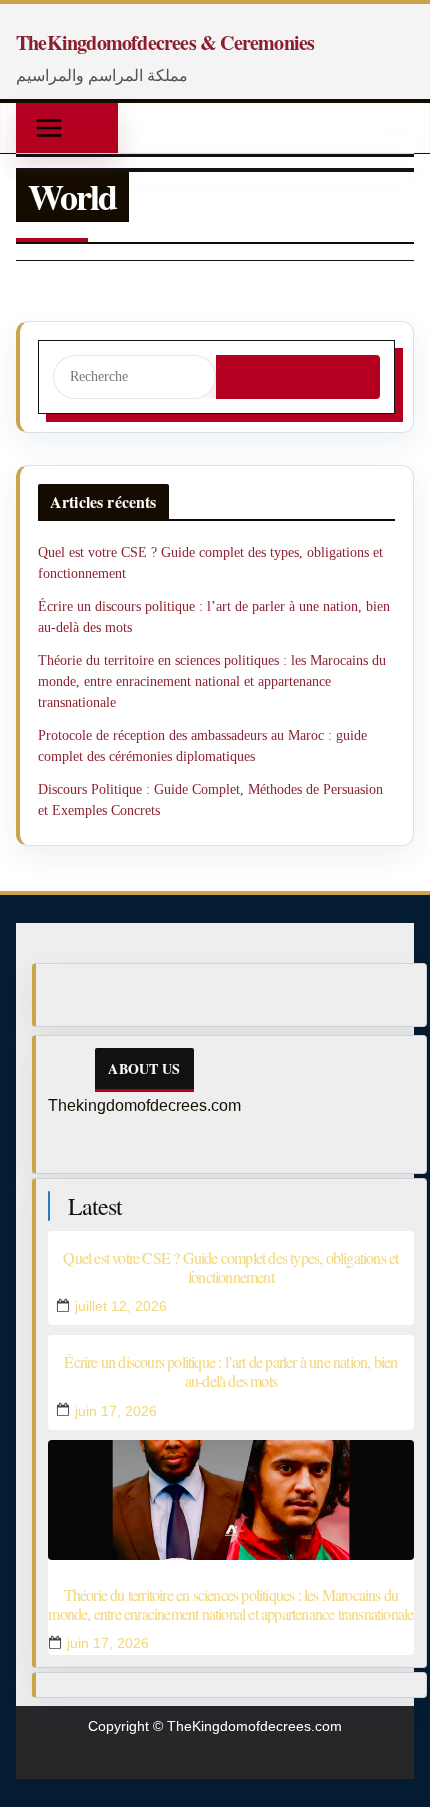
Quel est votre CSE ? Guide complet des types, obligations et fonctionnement (230, 1267)
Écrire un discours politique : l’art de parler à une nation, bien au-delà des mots (230, 1371)
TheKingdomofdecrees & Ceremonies (165, 42)
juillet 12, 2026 (121, 1306)
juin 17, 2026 (116, 1411)
